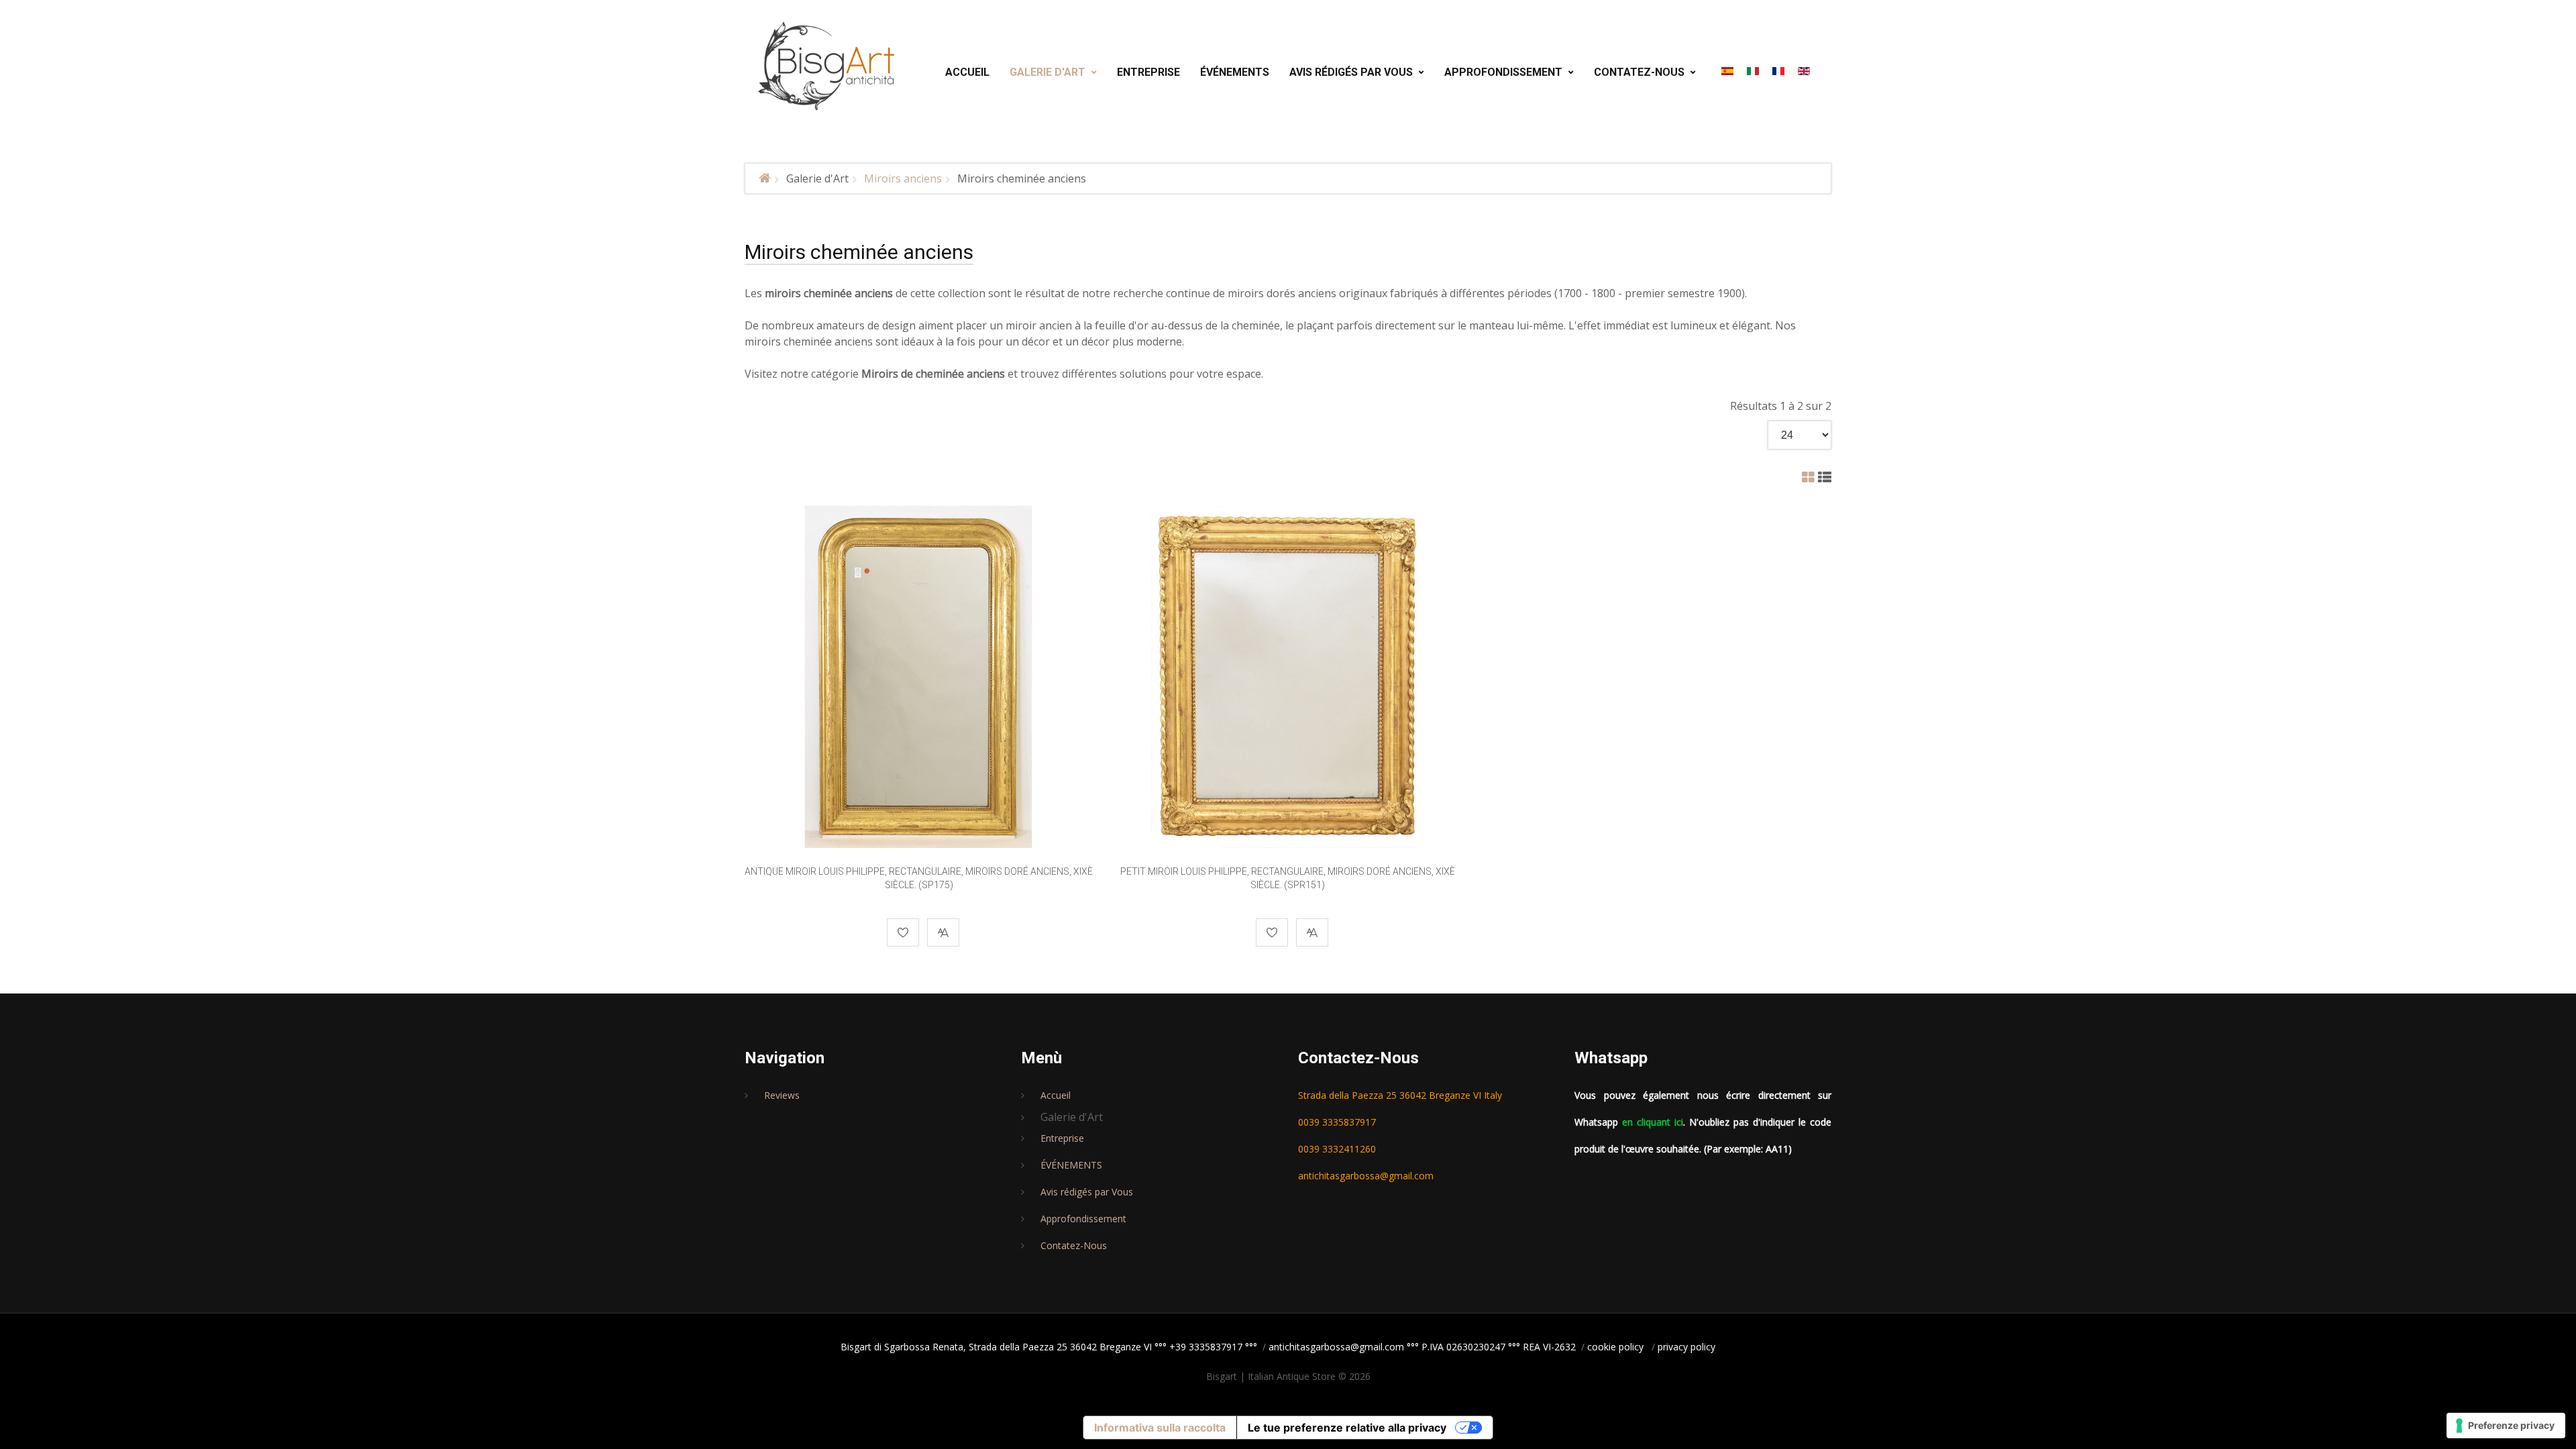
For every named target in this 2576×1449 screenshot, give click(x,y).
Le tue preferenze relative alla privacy (1347, 1428)
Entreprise (1062, 1138)
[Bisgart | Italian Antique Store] (827, 66)
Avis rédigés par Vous (1087, 1192)
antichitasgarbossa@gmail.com (1366, 1176)
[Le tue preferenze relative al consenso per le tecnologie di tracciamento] (2506, 1426)
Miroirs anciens (903, 178)
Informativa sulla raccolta (1160, 1428)
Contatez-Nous (1074, 1245)
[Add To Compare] (943, 932)
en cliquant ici (1653, 1122)
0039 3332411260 (1337, 1149)
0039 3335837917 (1337, 1122)
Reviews (782, 1095)
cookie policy (1615, 1347)
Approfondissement (1083, 1219)
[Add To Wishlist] (903, 932)
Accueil (1056, 1095)
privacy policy (1686, 1347)
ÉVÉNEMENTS (1071, 1165)
